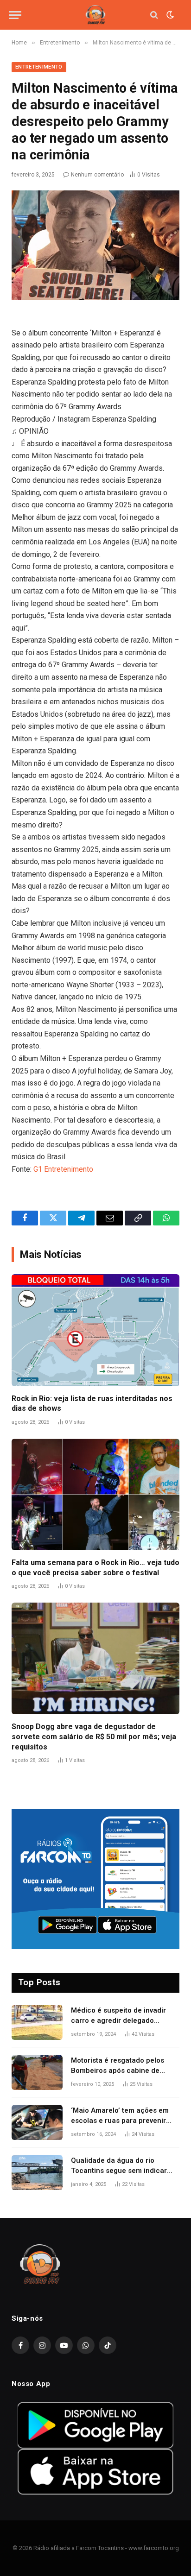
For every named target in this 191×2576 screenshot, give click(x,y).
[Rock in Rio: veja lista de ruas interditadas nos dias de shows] (95, 1330)
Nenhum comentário (97, 175)
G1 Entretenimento (63, 1169)
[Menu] (15, 15)
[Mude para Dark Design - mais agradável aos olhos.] (169, 15)
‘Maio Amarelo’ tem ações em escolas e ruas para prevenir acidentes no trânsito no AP (120, 2120)
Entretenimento (39, 67)
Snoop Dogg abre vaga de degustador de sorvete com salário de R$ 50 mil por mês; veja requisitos (94, 1737)
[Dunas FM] (95, 15)
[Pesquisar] (154, 15)
